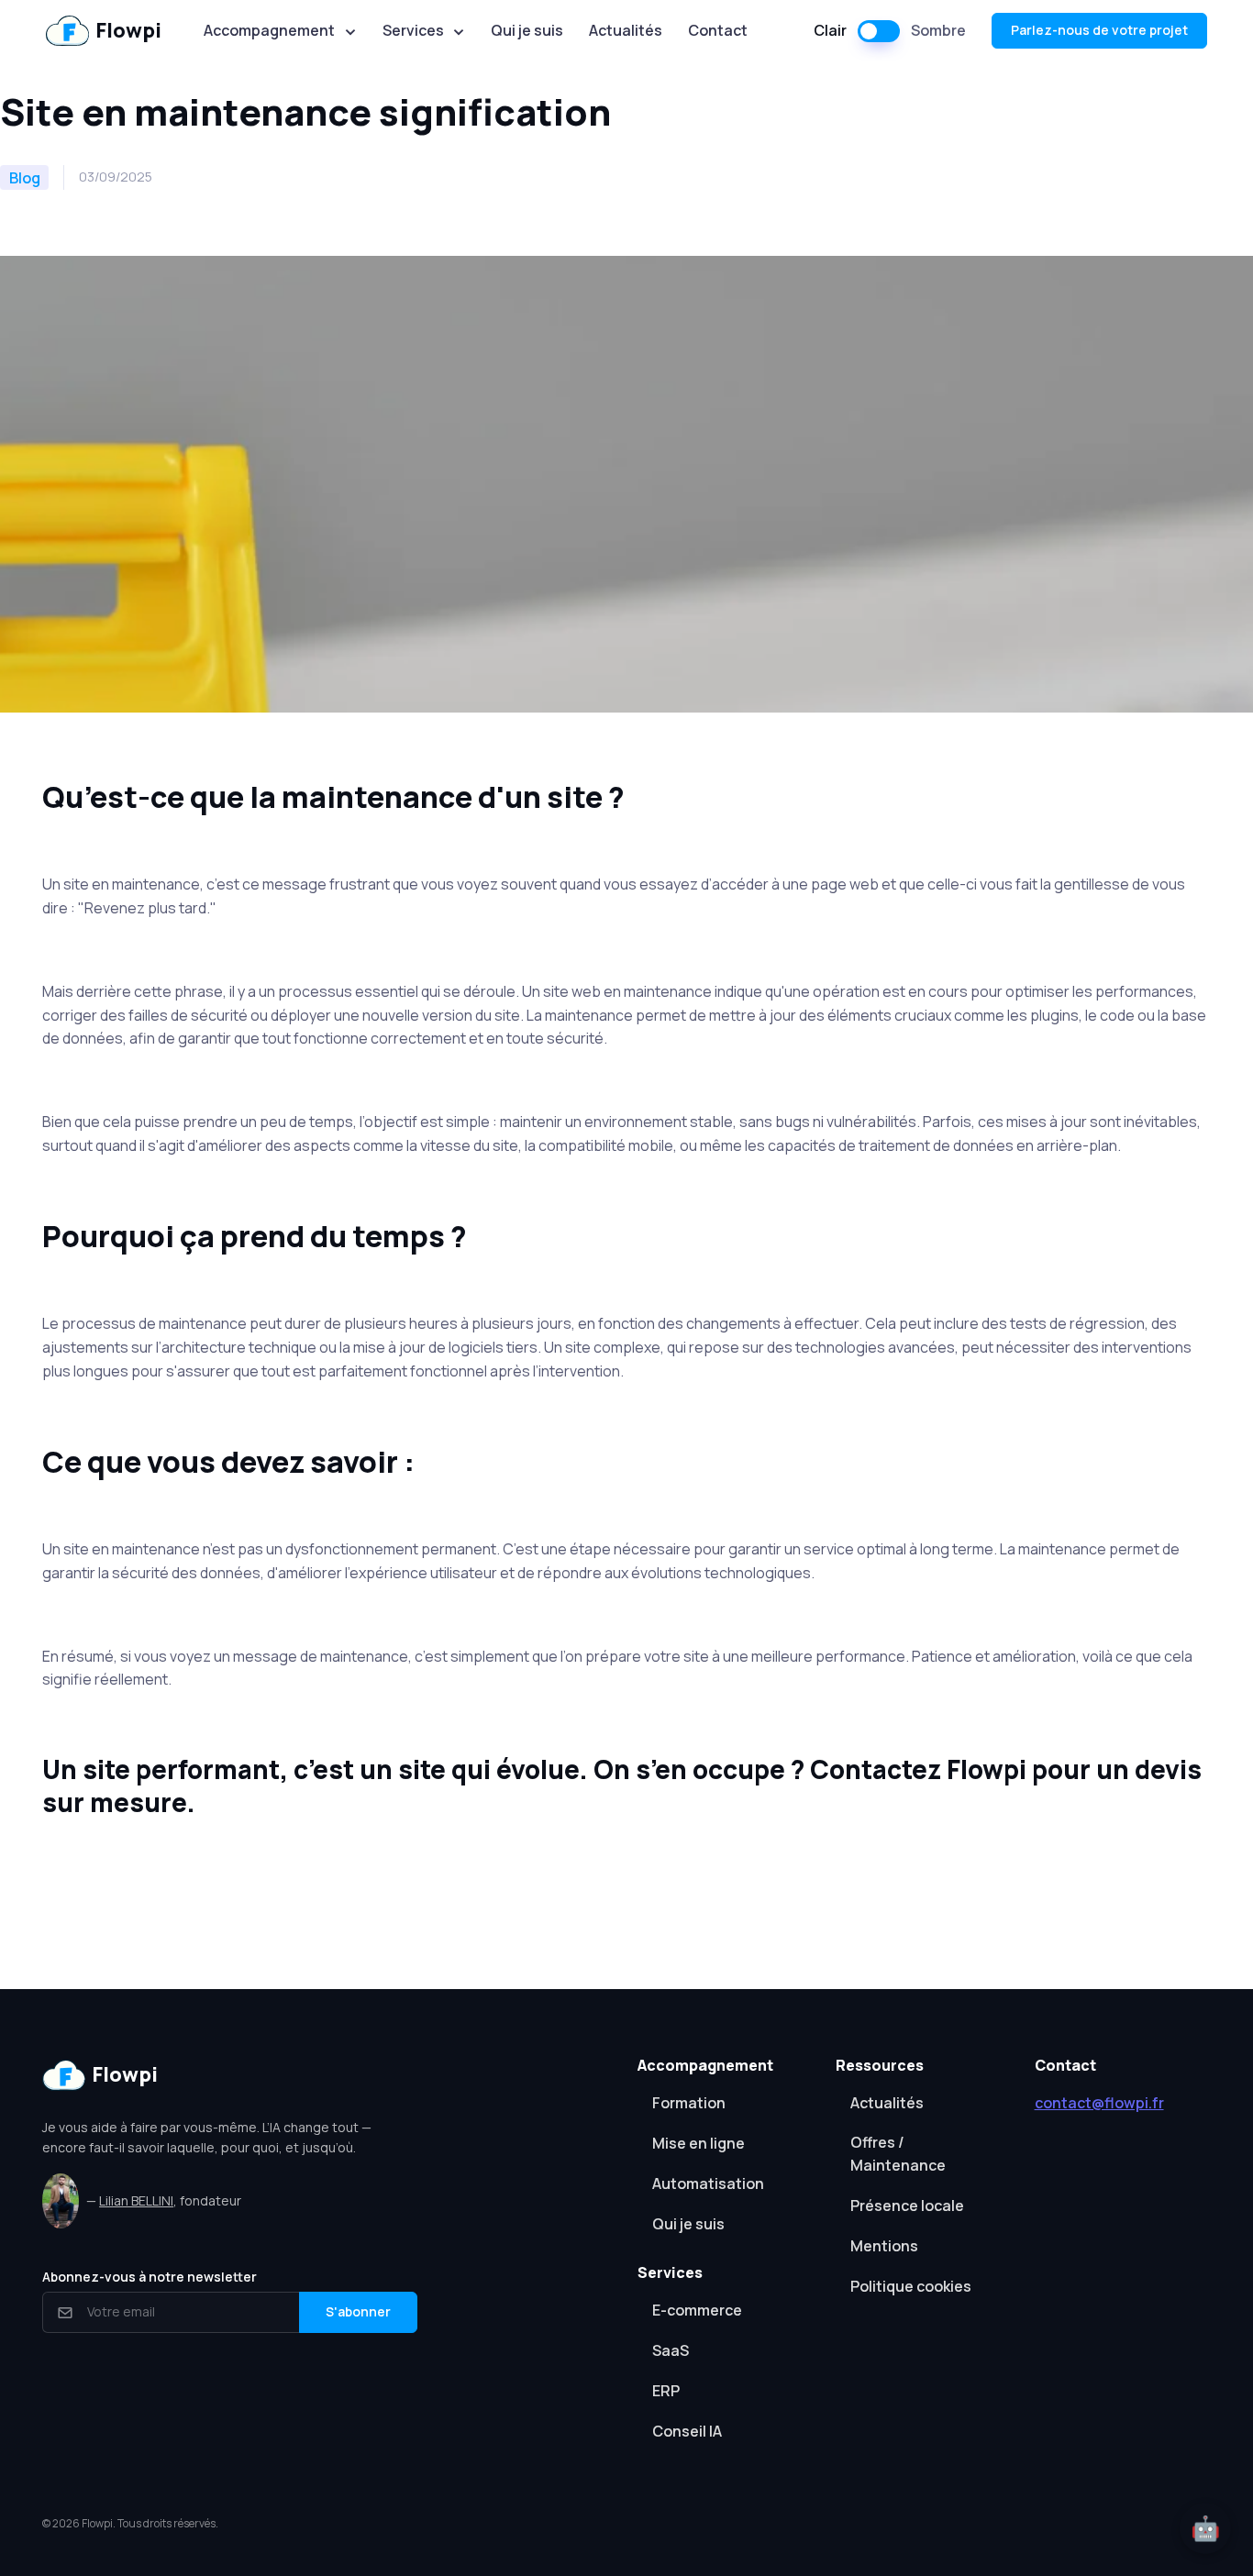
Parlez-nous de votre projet (1099, 30)
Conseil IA (687, 2431)
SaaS (671, 2350)
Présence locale (907, 2206)
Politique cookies (911, 2286)
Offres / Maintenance (898, 2154)
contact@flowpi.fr (1099, 2103)
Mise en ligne (699, 2143)
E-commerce (697, 2310)
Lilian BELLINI (136, 2200)
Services (413, 30)
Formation (689, 2103)
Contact (718, 30)
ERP (666, 2391)
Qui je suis (527, 30)
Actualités (626, 30)
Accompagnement (269, 30)
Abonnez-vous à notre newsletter (150, 2277)
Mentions (884, 2246)
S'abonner (358, 2311)
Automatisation (708, 2184)
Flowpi (128, 30)
